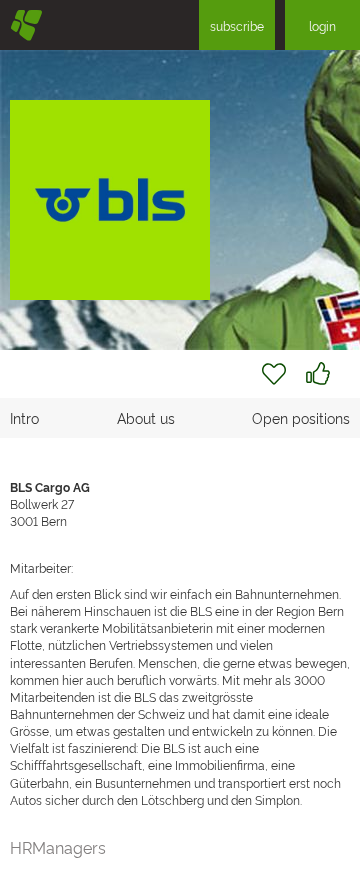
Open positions (301, 417)
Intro (24, 417)
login (322, 25)
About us (146, 417)
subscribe (237, 25)
